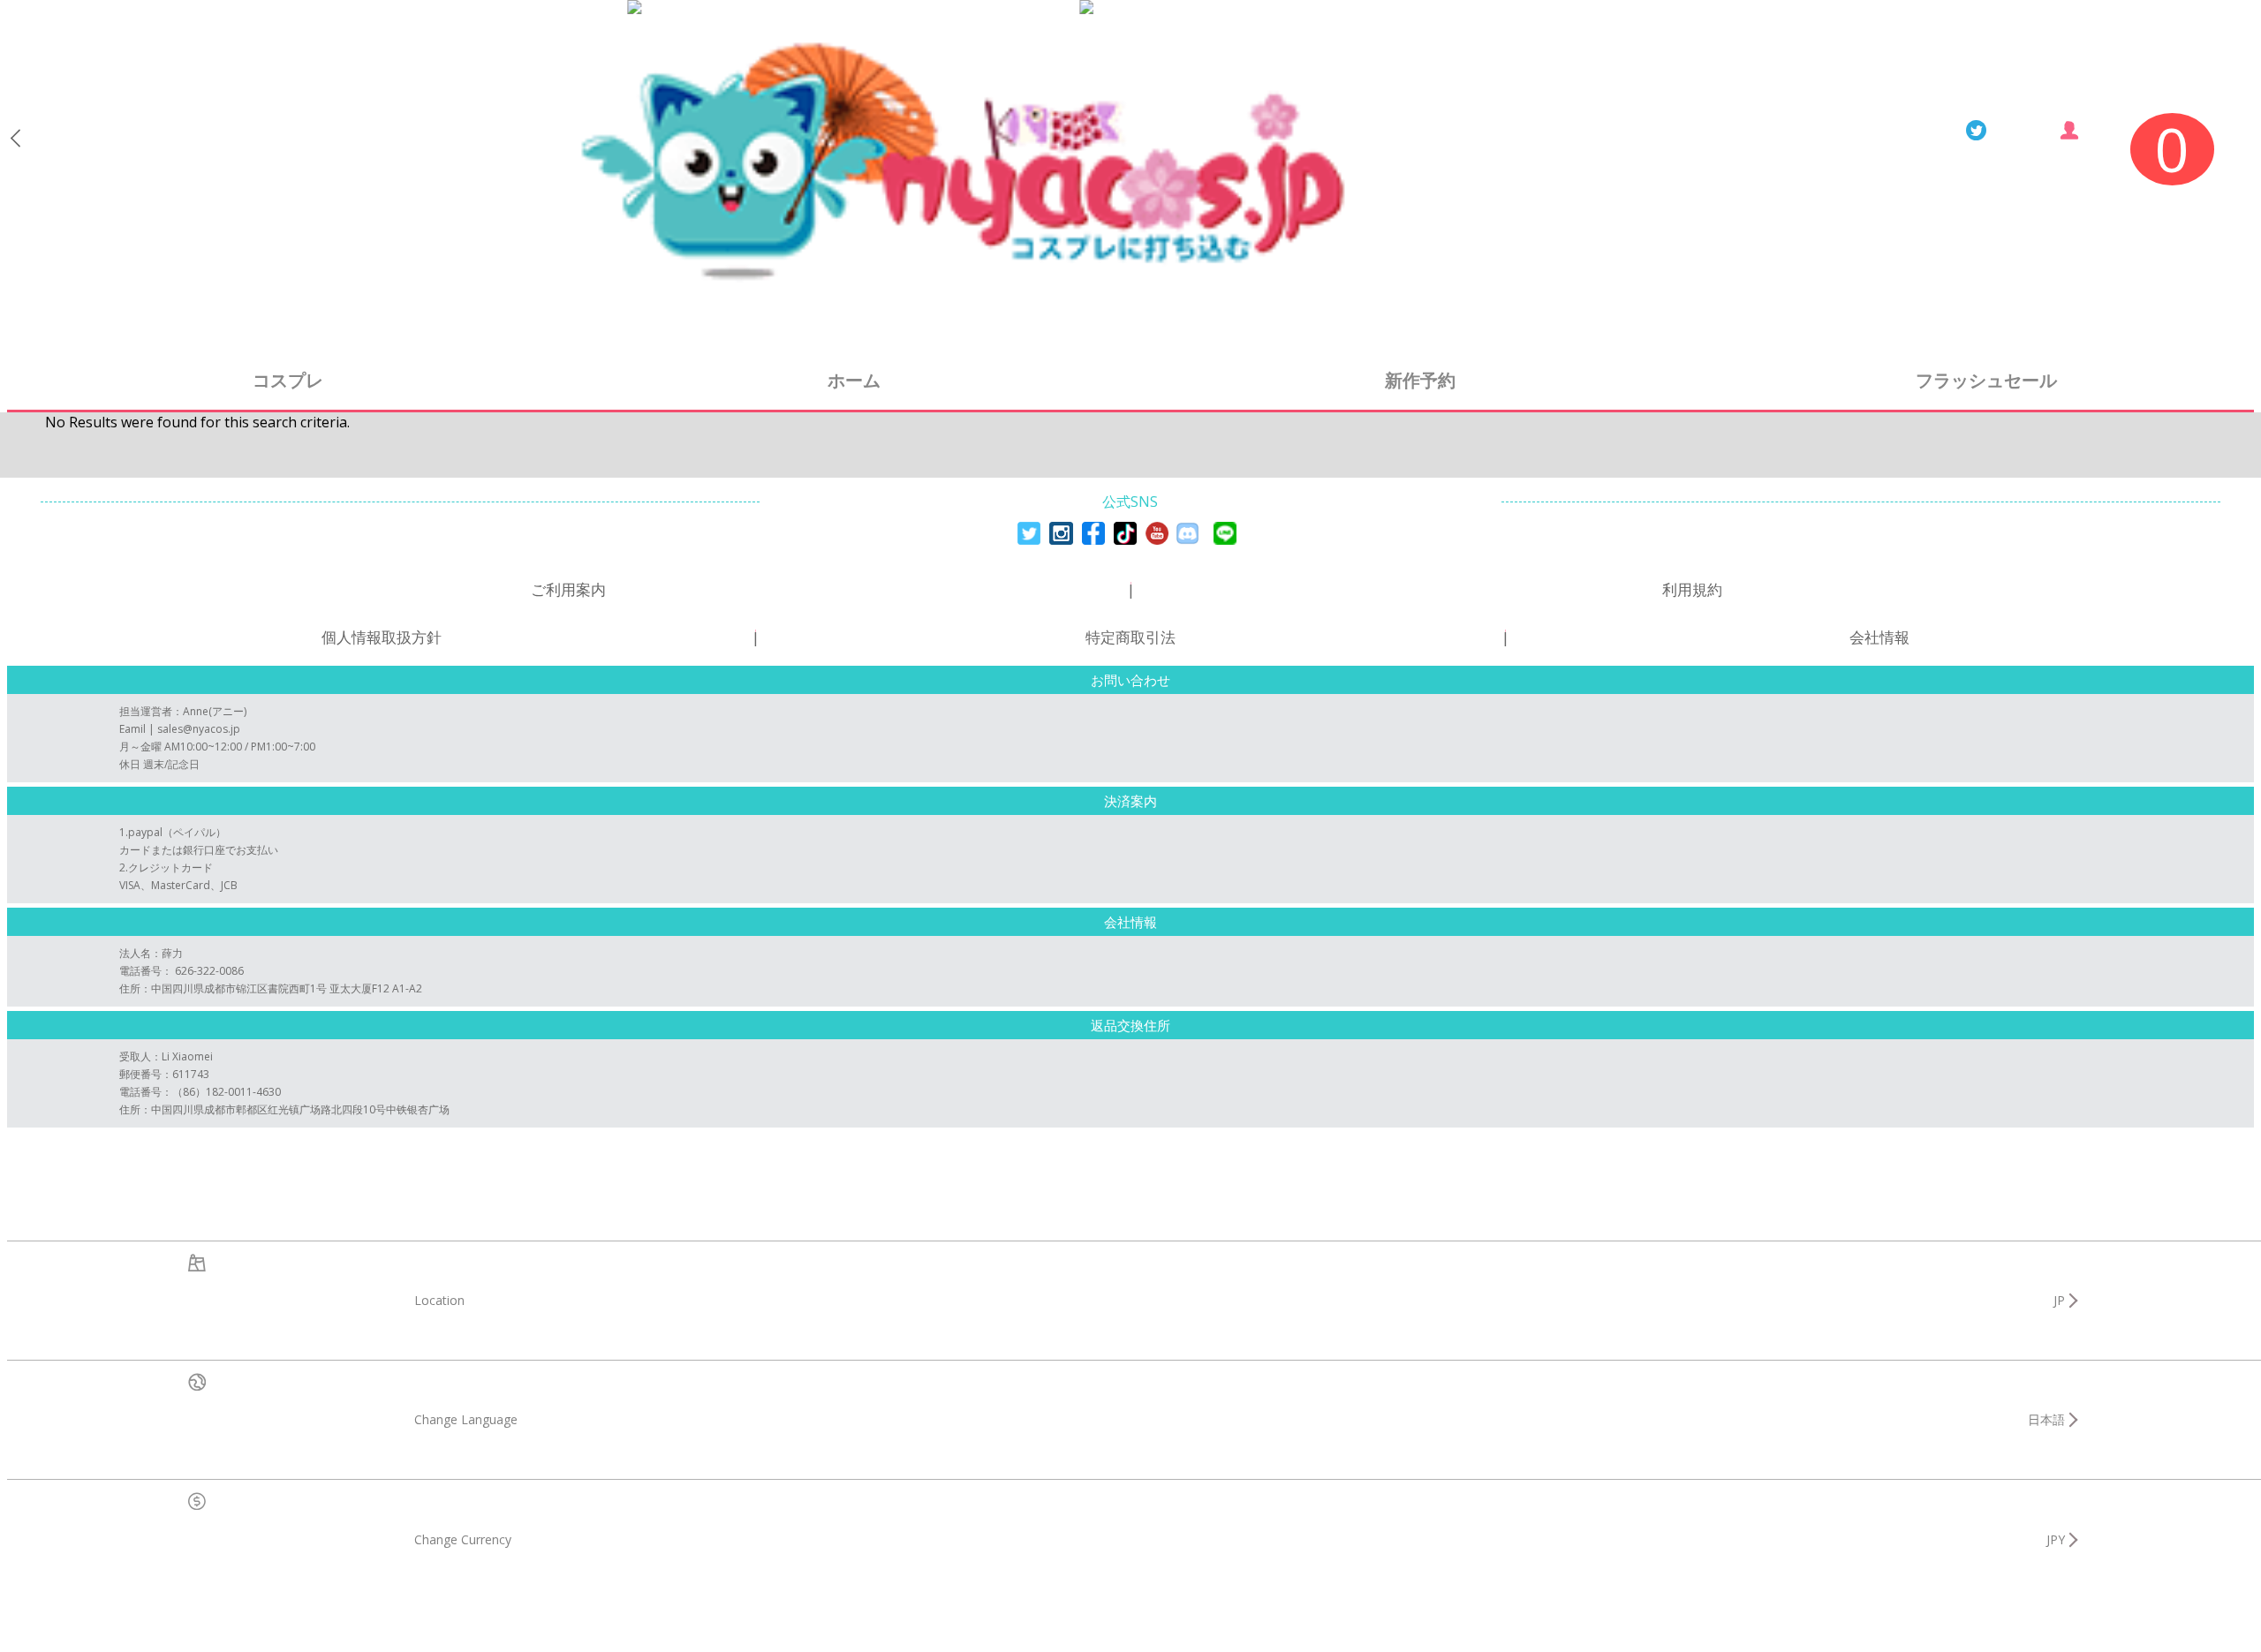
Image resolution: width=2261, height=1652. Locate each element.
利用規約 (1692, 589)
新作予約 (1420, 380)
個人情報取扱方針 (382, 637)
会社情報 (1879, 637)
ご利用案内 (568, 589)
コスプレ (288, 380)
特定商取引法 (1130, 637)
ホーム (854, 380)
